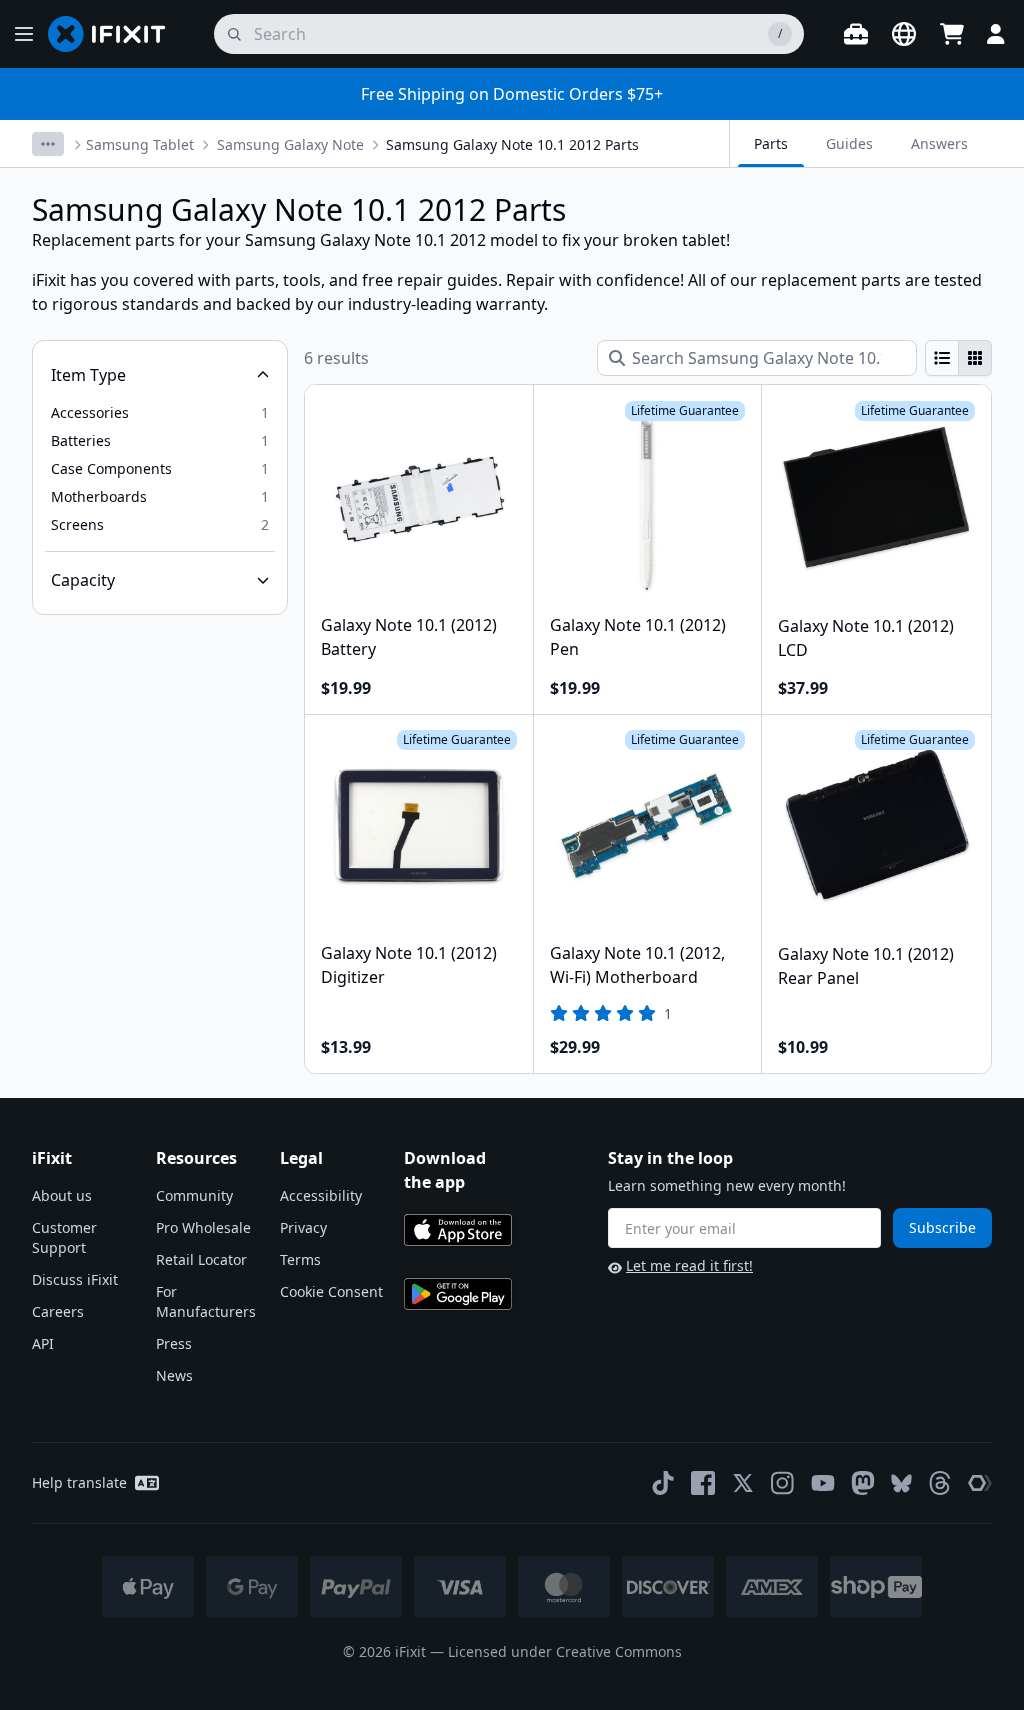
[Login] (996, 34)
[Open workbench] (856, 34)
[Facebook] (703, 1483)
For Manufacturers (206, 1301)
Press (174, 1343)
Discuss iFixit (75, 1279)
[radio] (942, 358)
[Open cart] (952, 34)
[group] (958, 358)
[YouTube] (823, 1483)
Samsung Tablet (140, 144)
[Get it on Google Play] (458, 1294)
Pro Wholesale (203, 1227)
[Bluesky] (901, 1483)
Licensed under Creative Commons (565, 1651)
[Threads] (940, 1483)
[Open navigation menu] (24, 34)
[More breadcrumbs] (48, 144)
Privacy (303, 1227)
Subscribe (942, 1227)
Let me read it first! (689, 1265)
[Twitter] (743, 1483)
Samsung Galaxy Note (290, 144)
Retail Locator (201, 1259)
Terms (300, 1259)
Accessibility (321, 1195)
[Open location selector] (904, 34)
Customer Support (64, 1237)
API (43, 1343)
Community (194, 1195)
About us (62, 1195)
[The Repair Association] (980, 1483)
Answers (939, 143)
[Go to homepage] (115, 34)
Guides (849, 143)
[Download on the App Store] (458, 1230)
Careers (58, 1311)
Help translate (79, 1482)
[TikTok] (663, 1483)
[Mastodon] (863, 1483)
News (174, 1375)
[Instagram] (783, 1483)
